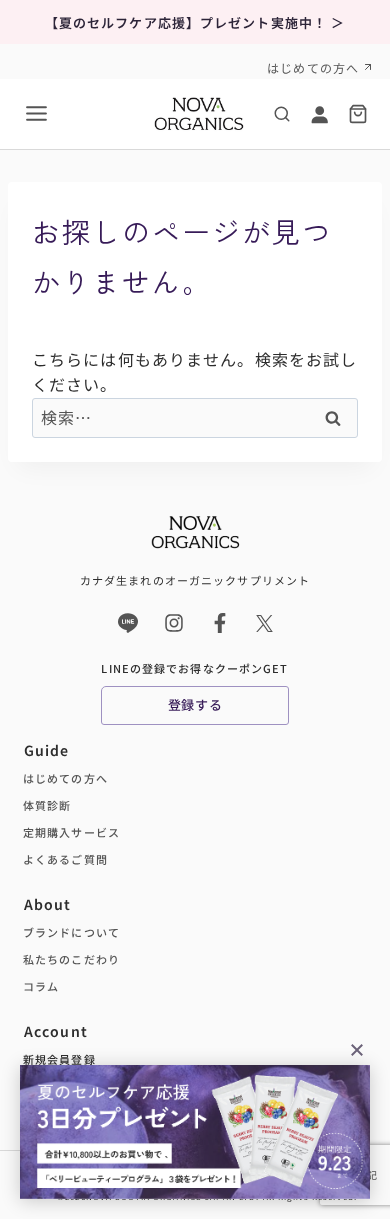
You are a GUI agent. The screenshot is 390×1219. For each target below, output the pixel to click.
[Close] (357, 1048)
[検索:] (195, 417)
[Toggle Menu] (36, 113)
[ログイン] (319, 114)
